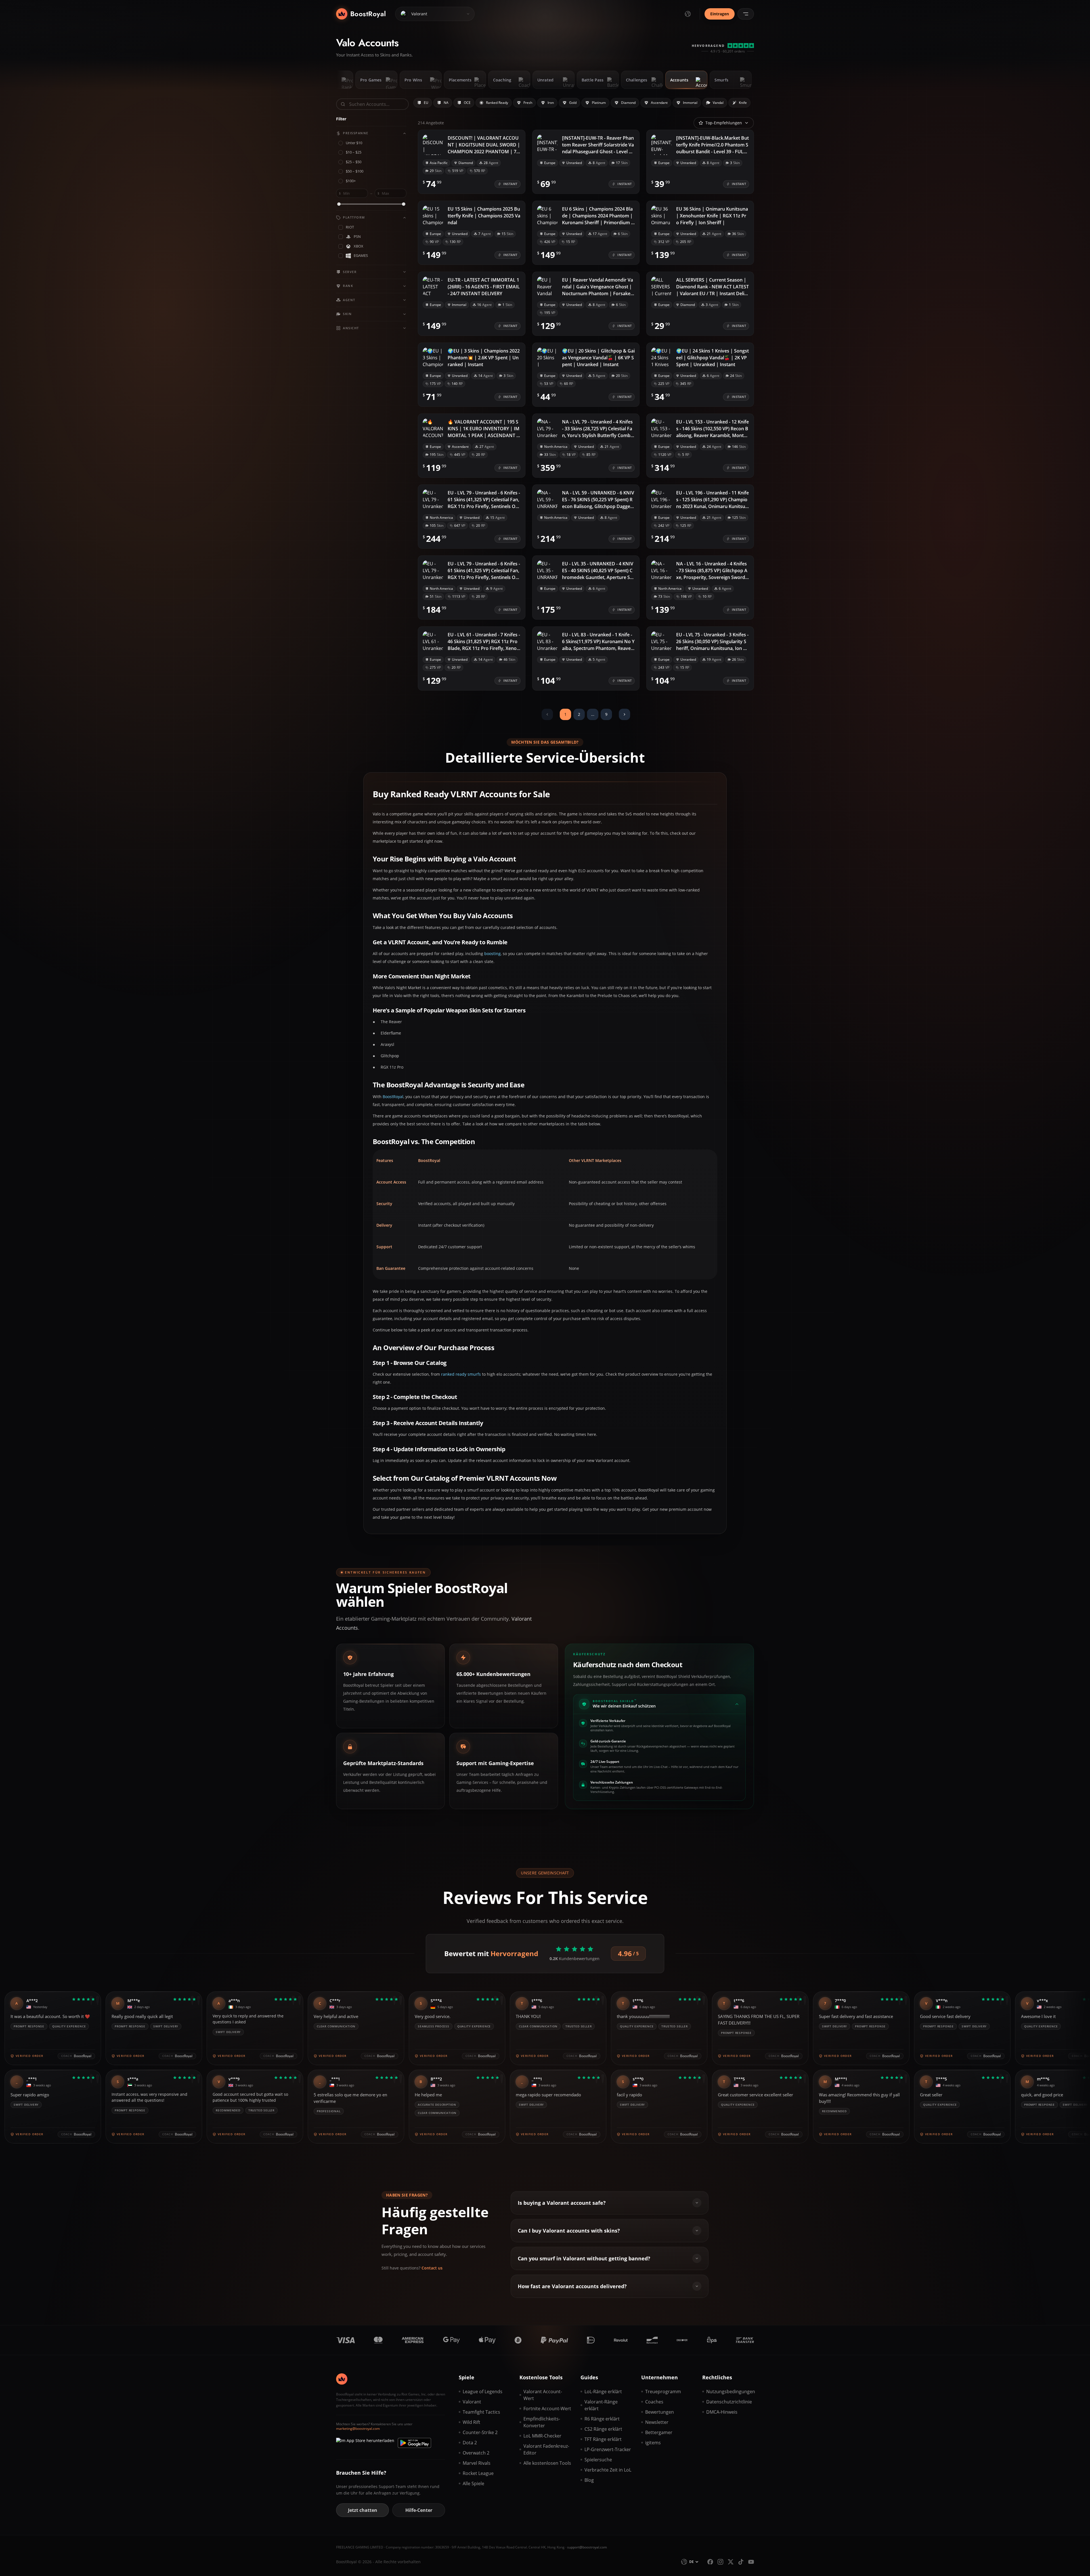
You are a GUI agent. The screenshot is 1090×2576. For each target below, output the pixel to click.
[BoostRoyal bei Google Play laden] (414, 2443)
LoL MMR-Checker (542, 2436)
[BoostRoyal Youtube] (751, 2562)
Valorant (472, 2402)
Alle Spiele (473, 2483)
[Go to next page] (624, 714)
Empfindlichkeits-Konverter (542, 2422)
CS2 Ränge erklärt (603, 2429)
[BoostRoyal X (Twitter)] (731, 2562)
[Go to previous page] (547, 714)
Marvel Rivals (477, 2463)
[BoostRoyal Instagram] (720, 2562)
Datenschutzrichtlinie (729, 2402)
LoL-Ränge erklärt (603, 2392)
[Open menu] (746, 14)
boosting (492, 954)
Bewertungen (660, 2412)
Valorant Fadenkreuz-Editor (546, 2449)
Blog (589, 2480)
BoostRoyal (393, 1097)
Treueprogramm (663, 2392)
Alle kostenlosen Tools (547, 2463)
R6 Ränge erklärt (602, 2419)
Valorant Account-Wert (543, 2395)
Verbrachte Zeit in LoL (608, 2470)
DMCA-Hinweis (722, 2412)
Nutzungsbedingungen (730, 2392)
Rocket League (478, 2473)
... (593, 714)
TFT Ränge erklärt (603, 2439)
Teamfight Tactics (481, 2412)
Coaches (654, 2402)
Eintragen (720, 14)
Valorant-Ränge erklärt (601, 2405)
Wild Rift (471, 2422)
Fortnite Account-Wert (547, 2409)
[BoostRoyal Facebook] (710, 2562)
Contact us (432, 2268)
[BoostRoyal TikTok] (741, 2562)
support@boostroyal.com (587, 2547)
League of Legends (483, 2392)
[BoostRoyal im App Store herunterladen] (365, 2443)
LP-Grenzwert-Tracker (608, 2449)
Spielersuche (598, 2460)
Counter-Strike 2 (480, 2432)
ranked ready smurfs (461, 1374)
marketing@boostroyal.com (358, 2429)
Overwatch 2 (476, 2453)
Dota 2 (470, 2443)
